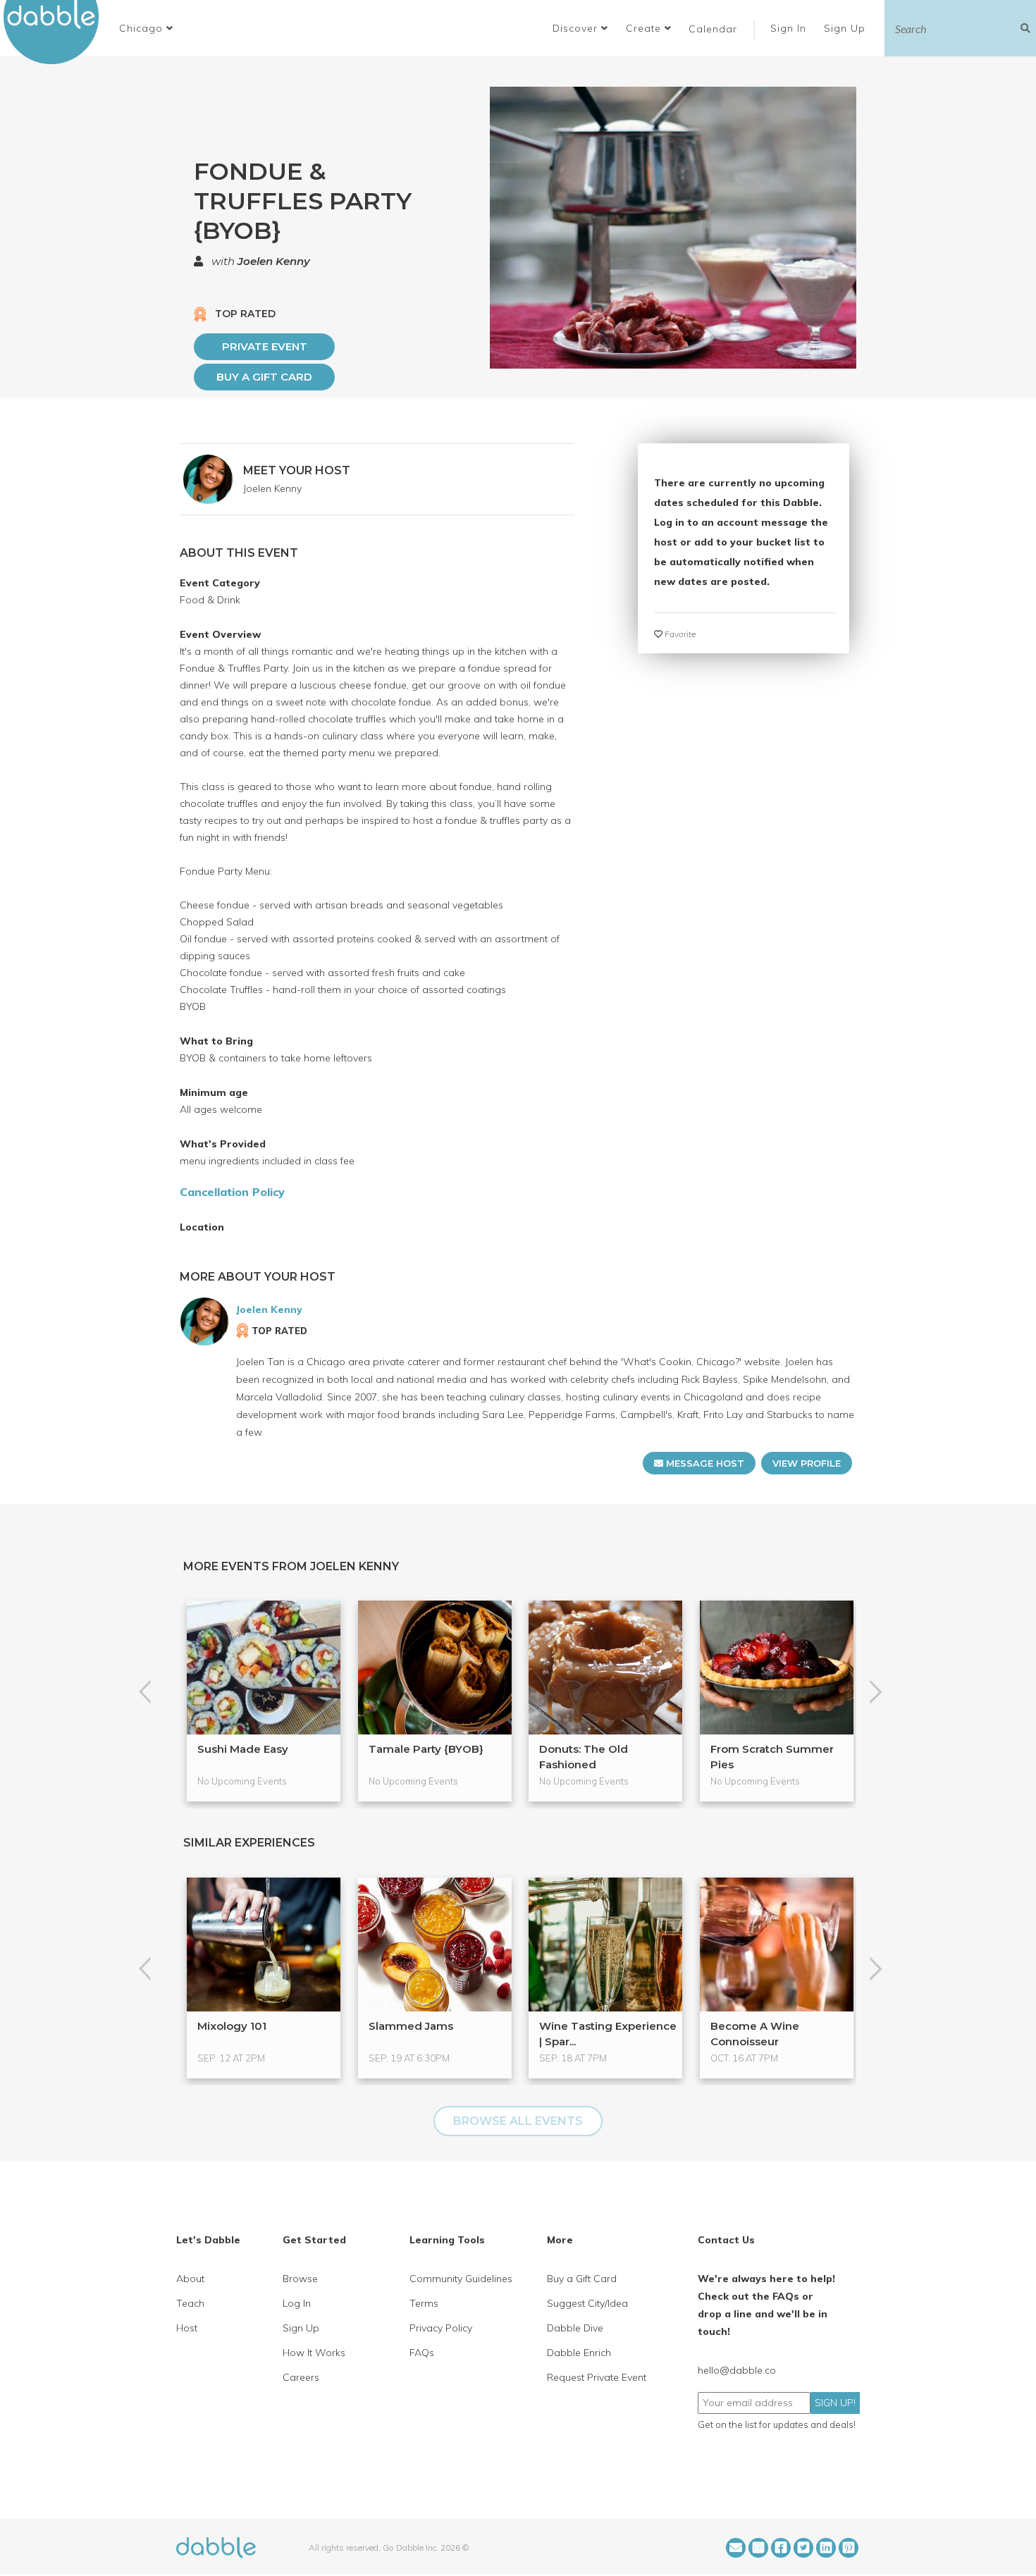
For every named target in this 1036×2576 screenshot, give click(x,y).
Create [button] (645, 28)
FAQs (422, 2353)
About (190, 2279)
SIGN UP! (835, 2403)
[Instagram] (758, 2548)
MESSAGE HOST (704, 1463)
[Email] (736, 2548)
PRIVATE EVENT (265, 346)
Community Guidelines (461, 2279)
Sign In (790, 28)
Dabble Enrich (579, 2353)
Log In (297, 2303)
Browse (300, 2279)
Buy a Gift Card (264, 377)
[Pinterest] (849, 2548)
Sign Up (846, 28)
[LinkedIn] (826, 2548)
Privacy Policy (441, 2328)
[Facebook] (781, 2548)
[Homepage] (216, 2546)
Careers (301, 2377)
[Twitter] (803, 2548)
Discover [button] (577, 28)
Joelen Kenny (274, 261)
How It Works (314, 2353)
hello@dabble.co (737, 2370)
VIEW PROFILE (807, 1463)
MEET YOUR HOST (297, 470)
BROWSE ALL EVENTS (518, 2121)
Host (187, 2328)
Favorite (679, 634)
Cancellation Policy (232, 1192)
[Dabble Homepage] (56, 32)
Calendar (713, 29)
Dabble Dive (575, 2328)
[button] (146, 28)
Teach (190, 2303)
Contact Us (726, 2240)
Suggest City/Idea (587, 2303)
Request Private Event (597, 2377)
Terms (424, 2303)
